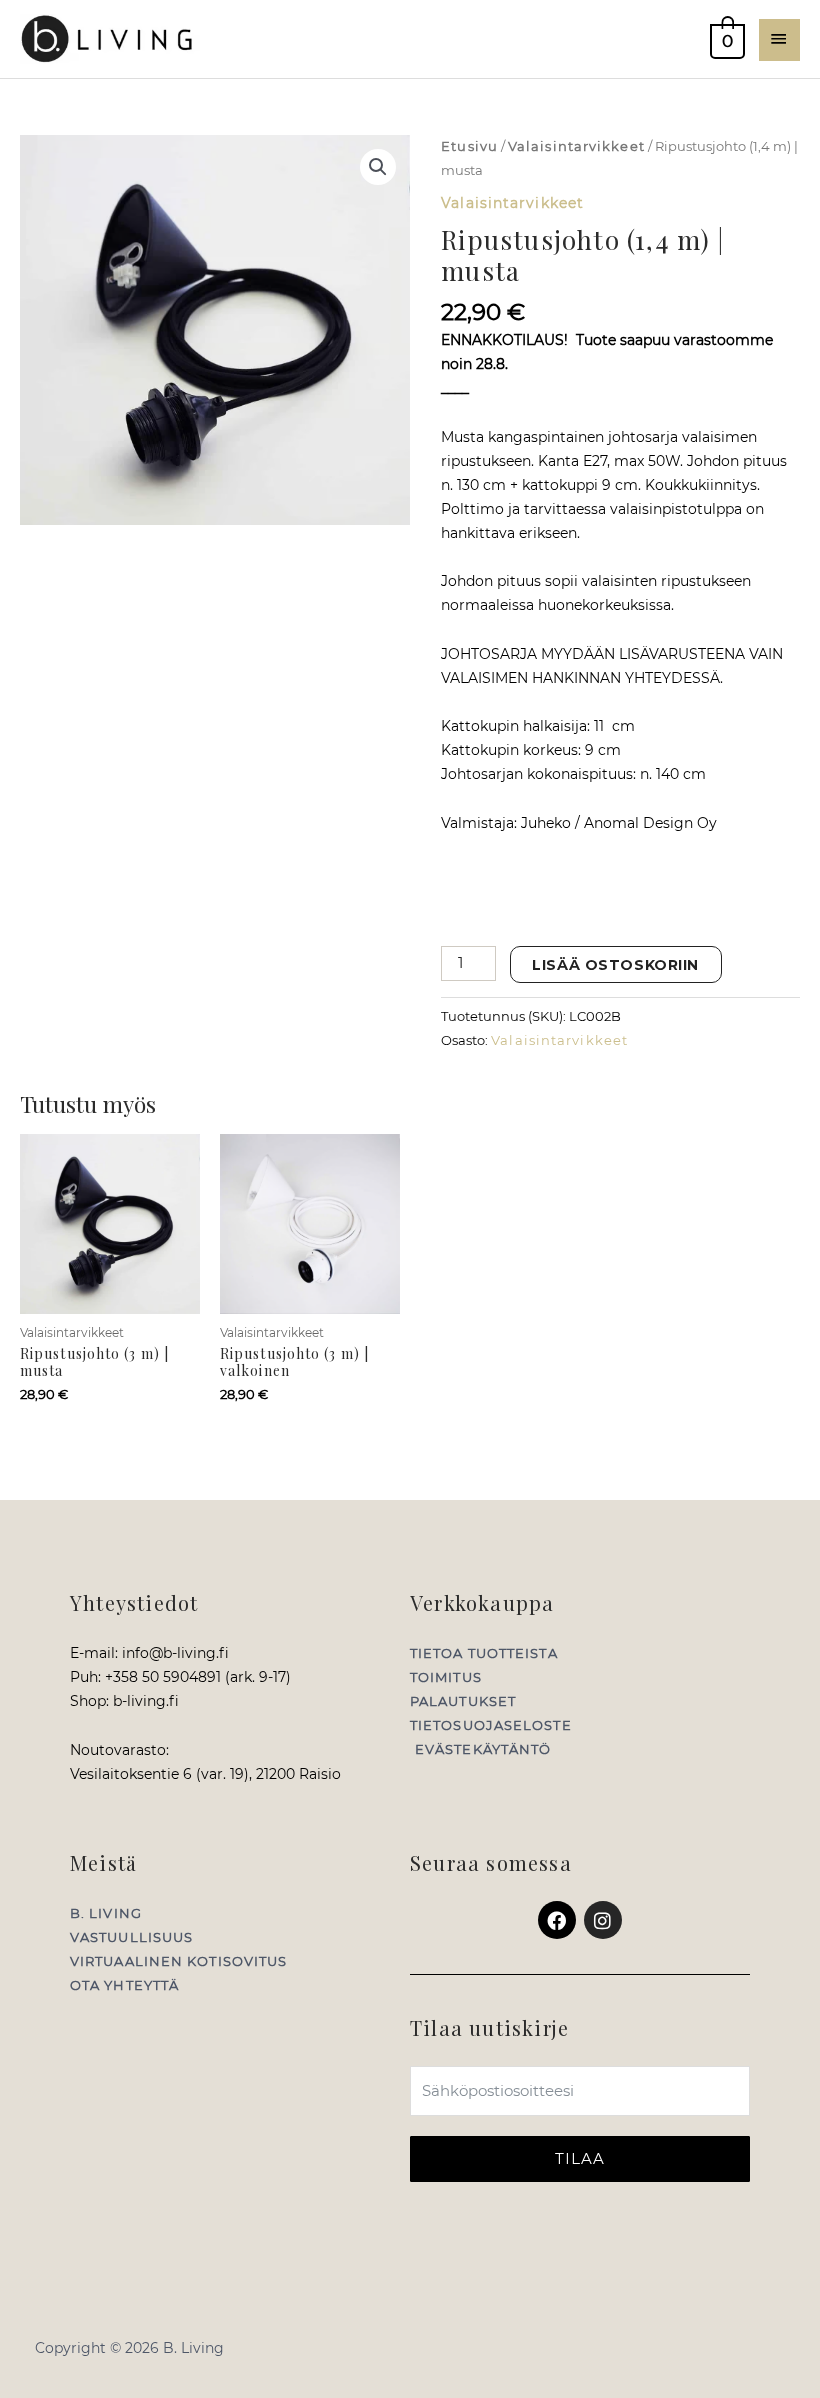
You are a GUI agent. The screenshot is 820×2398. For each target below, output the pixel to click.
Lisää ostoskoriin (615, 965)
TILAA (580, 2158)
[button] (378, 167)
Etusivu (469, 146)
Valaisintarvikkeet (576, 146)
